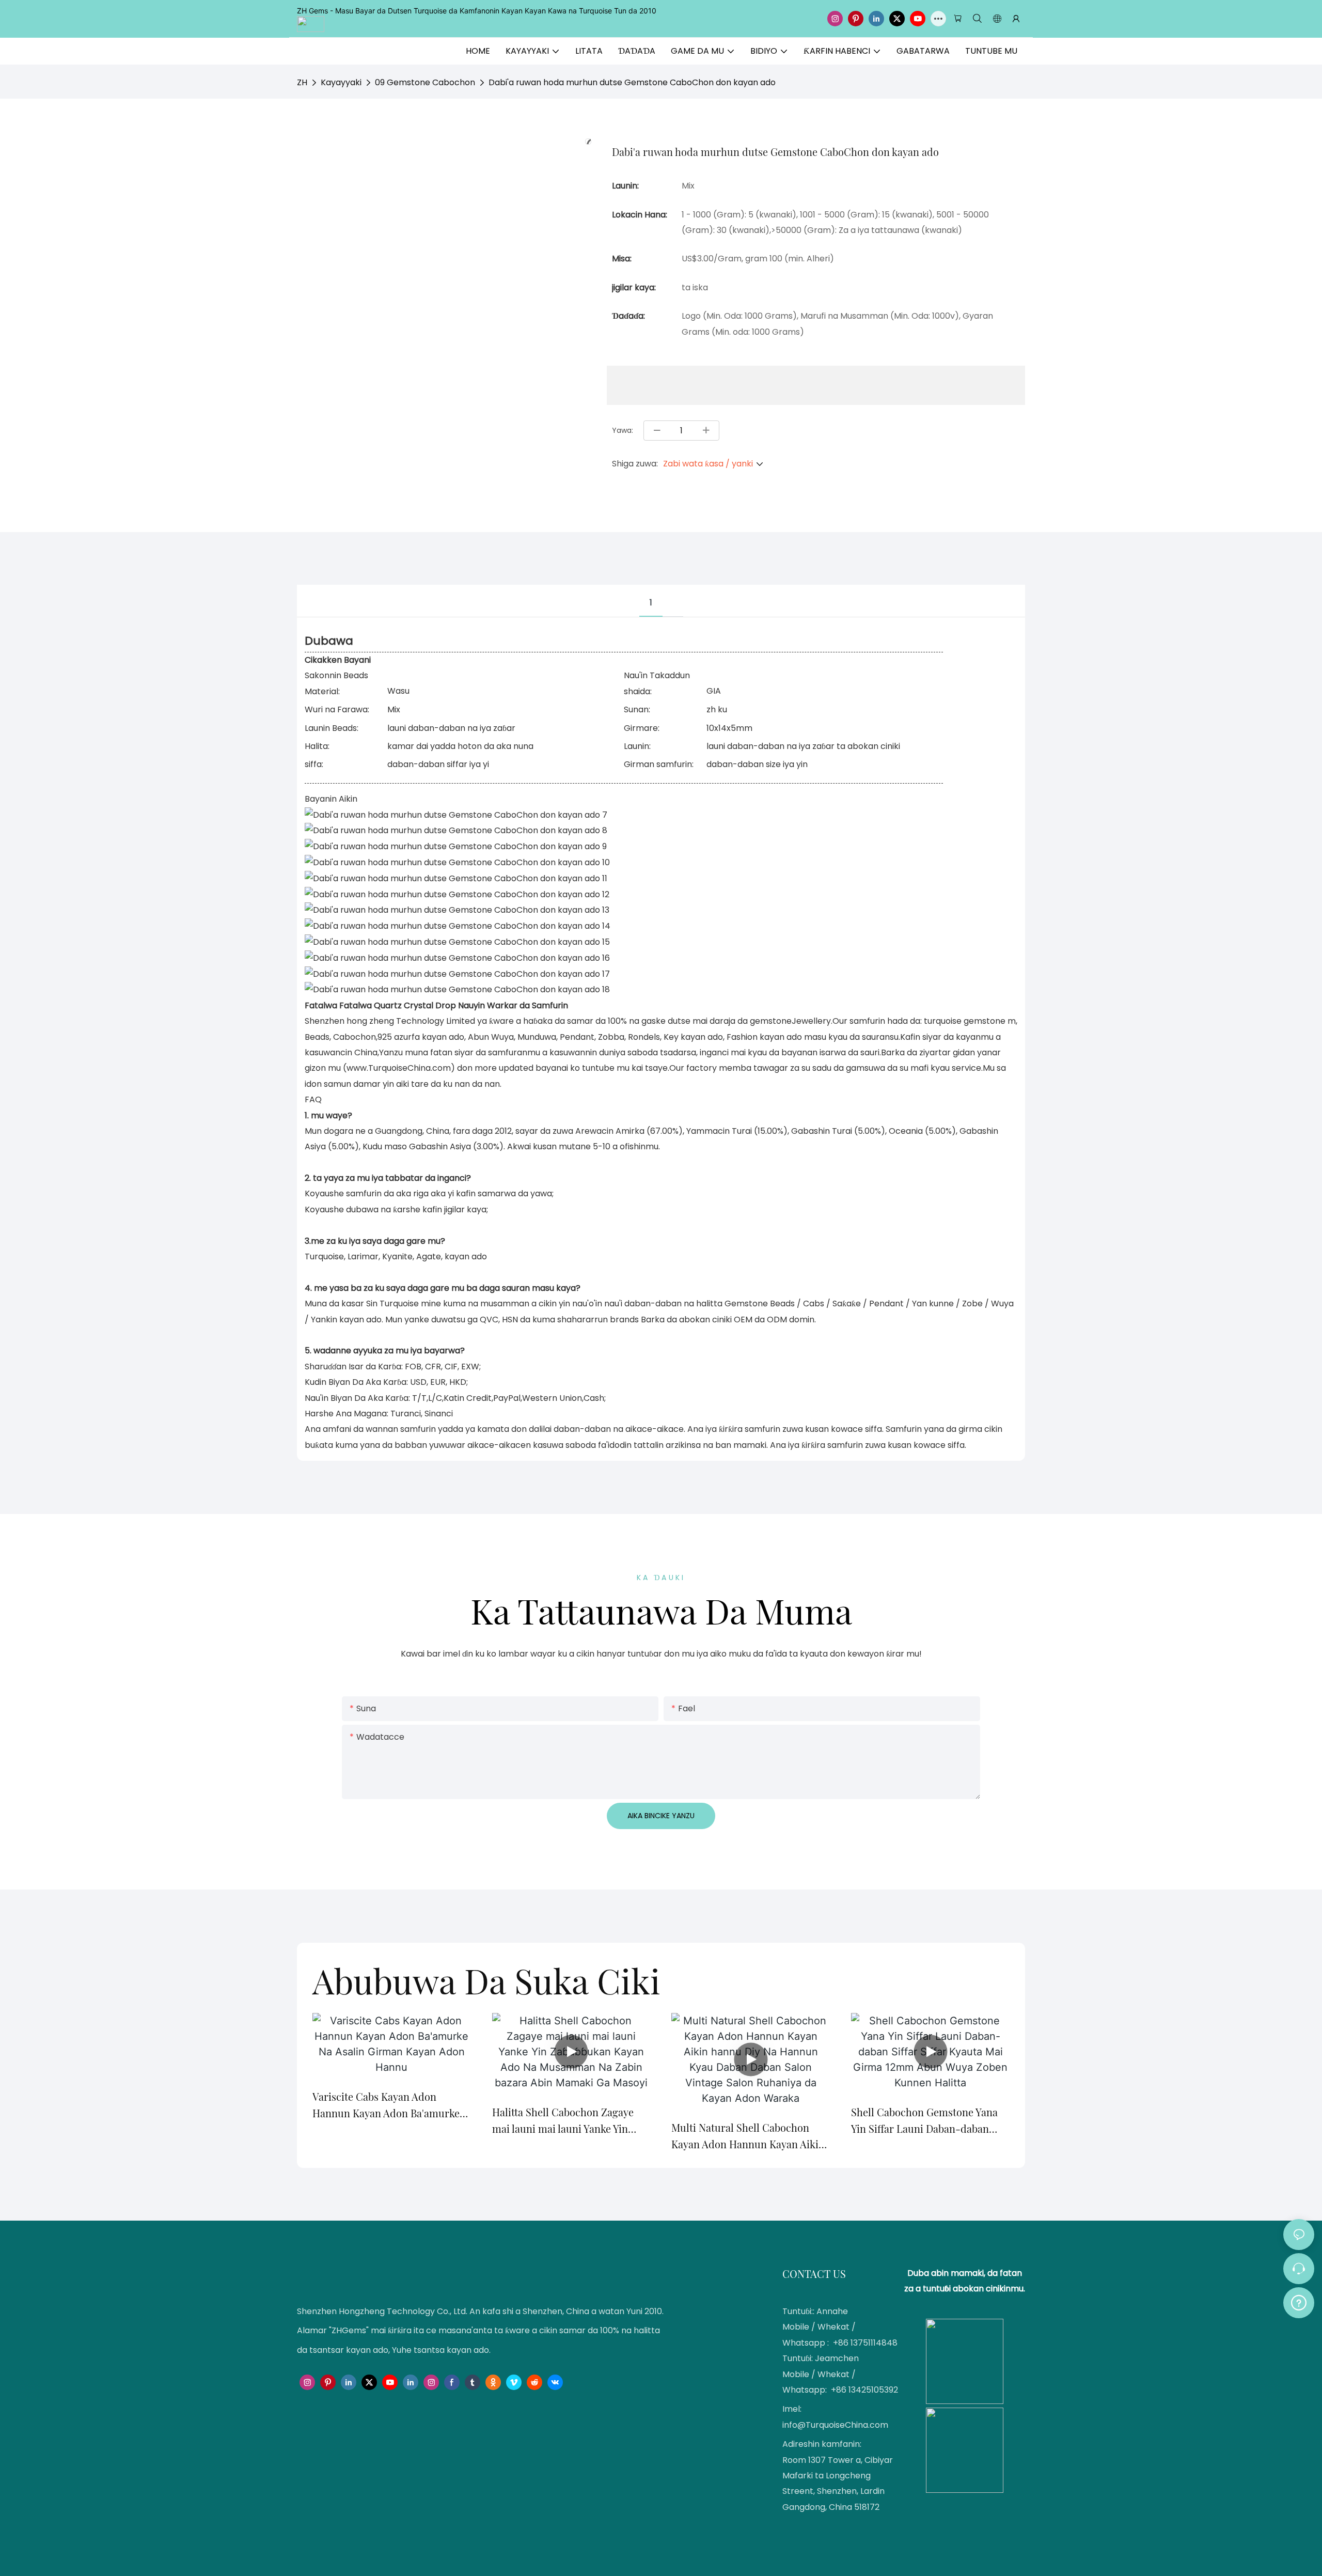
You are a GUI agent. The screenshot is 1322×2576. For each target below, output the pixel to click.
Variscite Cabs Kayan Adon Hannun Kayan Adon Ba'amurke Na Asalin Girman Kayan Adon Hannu (386, 2105)
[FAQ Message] (1299, 2301)
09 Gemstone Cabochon (425, 82)
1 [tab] (651, 603)
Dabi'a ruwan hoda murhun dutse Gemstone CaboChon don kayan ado (632, 82)
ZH (302, 82)
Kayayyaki (341, 82)
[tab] (673, 593)
